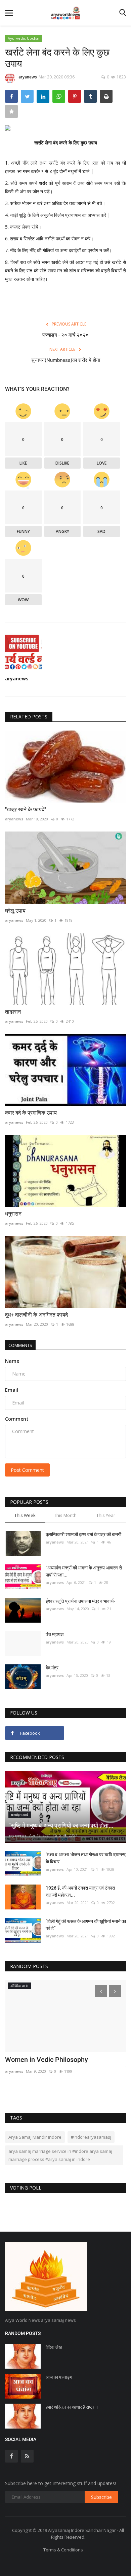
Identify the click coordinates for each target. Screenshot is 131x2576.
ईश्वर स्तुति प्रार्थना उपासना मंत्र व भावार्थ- (80, 1601)
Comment (17, 1419)
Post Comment (27, 1470)
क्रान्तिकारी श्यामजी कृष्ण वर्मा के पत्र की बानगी (83, 1534)
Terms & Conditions (63, 2550)
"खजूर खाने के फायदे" (26, 809)
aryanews (28, 77)
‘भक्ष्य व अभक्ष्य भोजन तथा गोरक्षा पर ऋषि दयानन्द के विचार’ (86, 1858)
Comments (20, 1345)
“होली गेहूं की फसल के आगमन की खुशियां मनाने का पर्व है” (86, 1925)
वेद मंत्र (53, 1668)
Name (12, 1361)
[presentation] (101, 1991)
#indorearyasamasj (91, 2137)
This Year (106, 1515)
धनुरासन (14, 1214)
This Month (65, 1515)
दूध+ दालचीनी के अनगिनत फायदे (36, 1315)
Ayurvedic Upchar (24, 38)
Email (12, 1390)
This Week (25, 1515)
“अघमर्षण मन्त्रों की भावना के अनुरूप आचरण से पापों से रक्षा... (84, 1571)
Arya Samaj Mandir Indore (35, 2137)
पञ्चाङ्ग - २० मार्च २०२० (65, 335)
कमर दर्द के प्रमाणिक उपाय (31, 1113)
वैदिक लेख (54, 2347)
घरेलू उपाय (15, 911)
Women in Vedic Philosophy (47, 2060)
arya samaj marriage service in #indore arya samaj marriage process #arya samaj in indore (60, 2155)
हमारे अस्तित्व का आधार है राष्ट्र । (72, 2407)
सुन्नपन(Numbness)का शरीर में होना (66, 360)
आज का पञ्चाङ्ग (59, 2377)
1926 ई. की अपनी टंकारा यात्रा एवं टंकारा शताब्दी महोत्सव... (80, 1891)
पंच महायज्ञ (55, 1634)
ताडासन (13, 1012)
